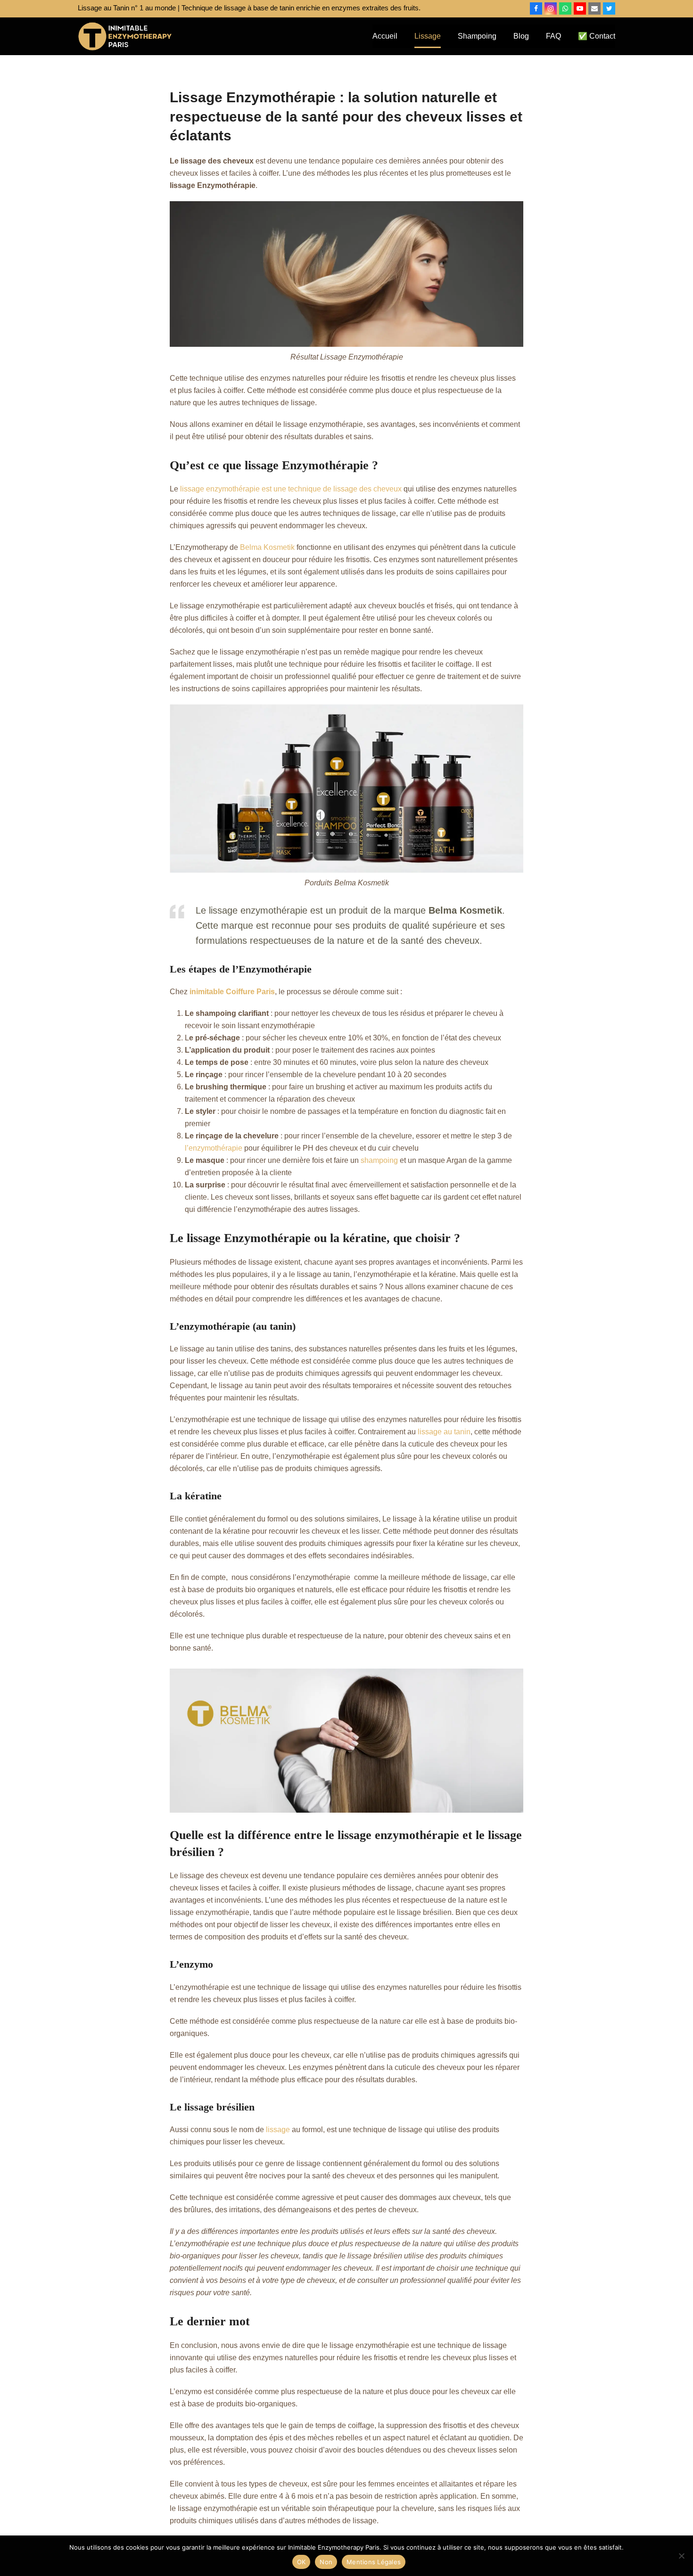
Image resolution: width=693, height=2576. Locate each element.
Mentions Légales (374, 2562)
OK (301, 2562)
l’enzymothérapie (214, 1148)
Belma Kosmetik (267, 547)
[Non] (681, 2556)
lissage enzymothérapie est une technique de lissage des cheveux (291, 489)
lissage (278, 2130)
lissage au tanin (444, 1432)
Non (326, 2562)
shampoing (379, 1160)
